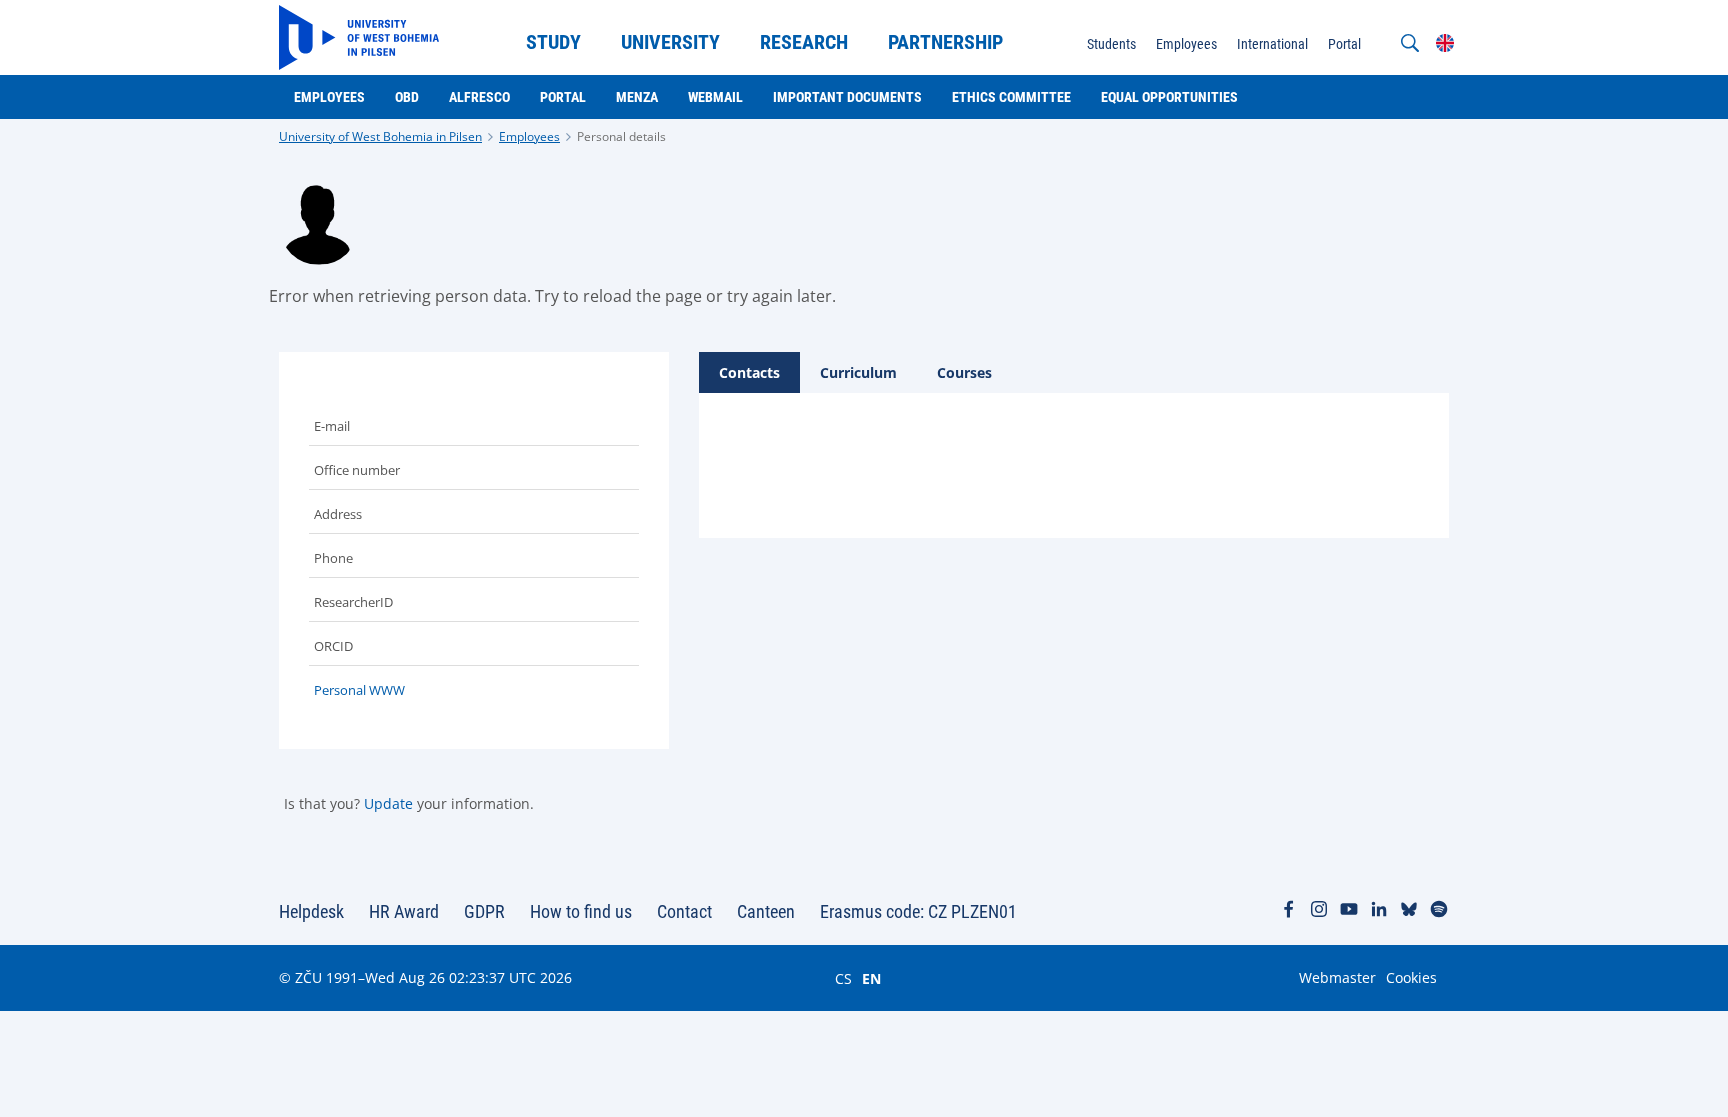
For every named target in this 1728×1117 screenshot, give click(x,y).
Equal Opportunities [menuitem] (1169, 97)
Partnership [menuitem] (945, 42)
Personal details (621, 136)
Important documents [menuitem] (847, 97)
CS (843, 978)
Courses (964, 372)
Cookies (1411, 977)
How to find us (581, 911)
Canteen (766, 911)
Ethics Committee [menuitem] (1011, 97)
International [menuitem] (1272, 44)
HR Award (404, 911)
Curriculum (858, 372)
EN (871, 978)
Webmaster (1337, 977)
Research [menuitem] (804, 42)
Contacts (749, 372)
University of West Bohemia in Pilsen (380, 136)
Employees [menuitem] (1186, 44)
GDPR (484, 911)
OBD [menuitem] (407, 97)
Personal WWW (359, 690)
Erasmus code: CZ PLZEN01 (918, 911)
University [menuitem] (670, 42)
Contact (684, 911)
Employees (529, 136)
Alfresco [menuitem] (479, 97)
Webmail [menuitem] (715, 97)
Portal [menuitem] (1344, 44)
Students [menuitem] (1111, 44)
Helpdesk (311, 911)
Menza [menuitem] (637, 97)
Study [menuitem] (553, 42)
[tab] (749, 372)
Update (388, 803)
